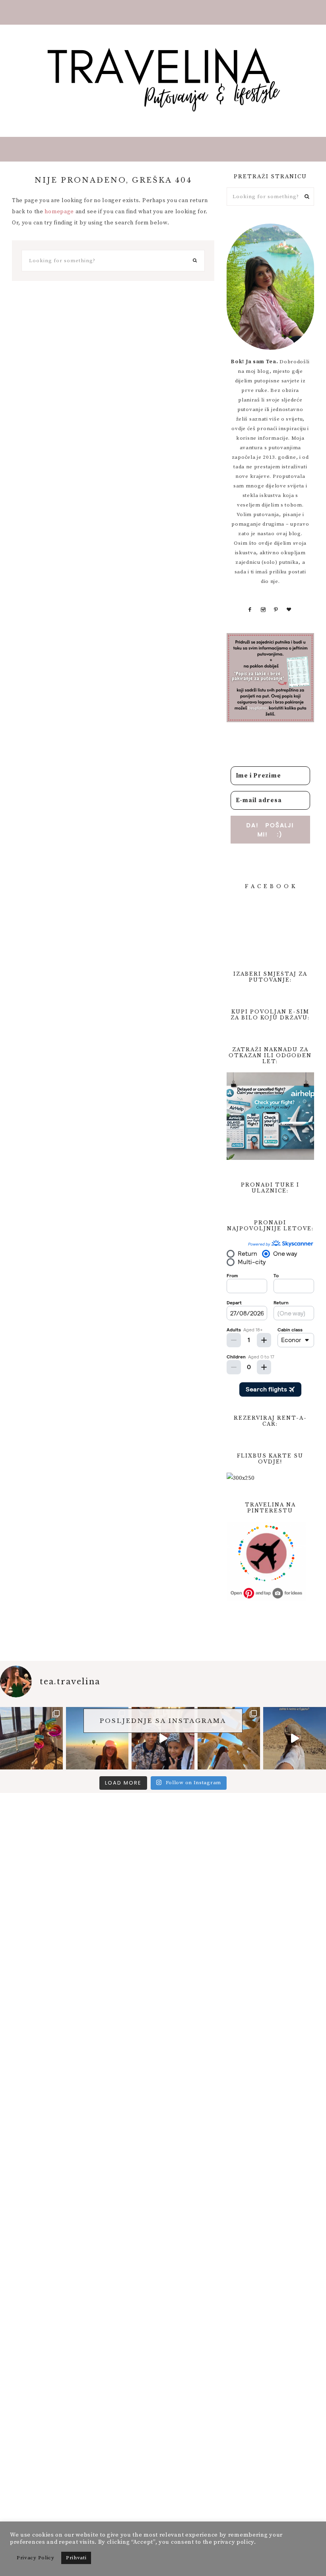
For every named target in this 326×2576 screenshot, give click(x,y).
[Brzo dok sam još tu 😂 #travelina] (295, 1738)
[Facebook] (250, 610)
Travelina (163, 79)
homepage (59, 212)
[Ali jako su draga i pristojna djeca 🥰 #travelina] (163, 1738)
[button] (163, 12)
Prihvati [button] (76, 2558)
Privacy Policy (36, 2558)
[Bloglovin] (289, 610)
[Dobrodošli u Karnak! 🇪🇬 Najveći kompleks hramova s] (229, 1738)
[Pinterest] (276, 610)
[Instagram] (263, 610)
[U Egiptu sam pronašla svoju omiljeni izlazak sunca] (97, 1738)
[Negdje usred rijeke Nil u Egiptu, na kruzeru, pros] (31, 1738)
